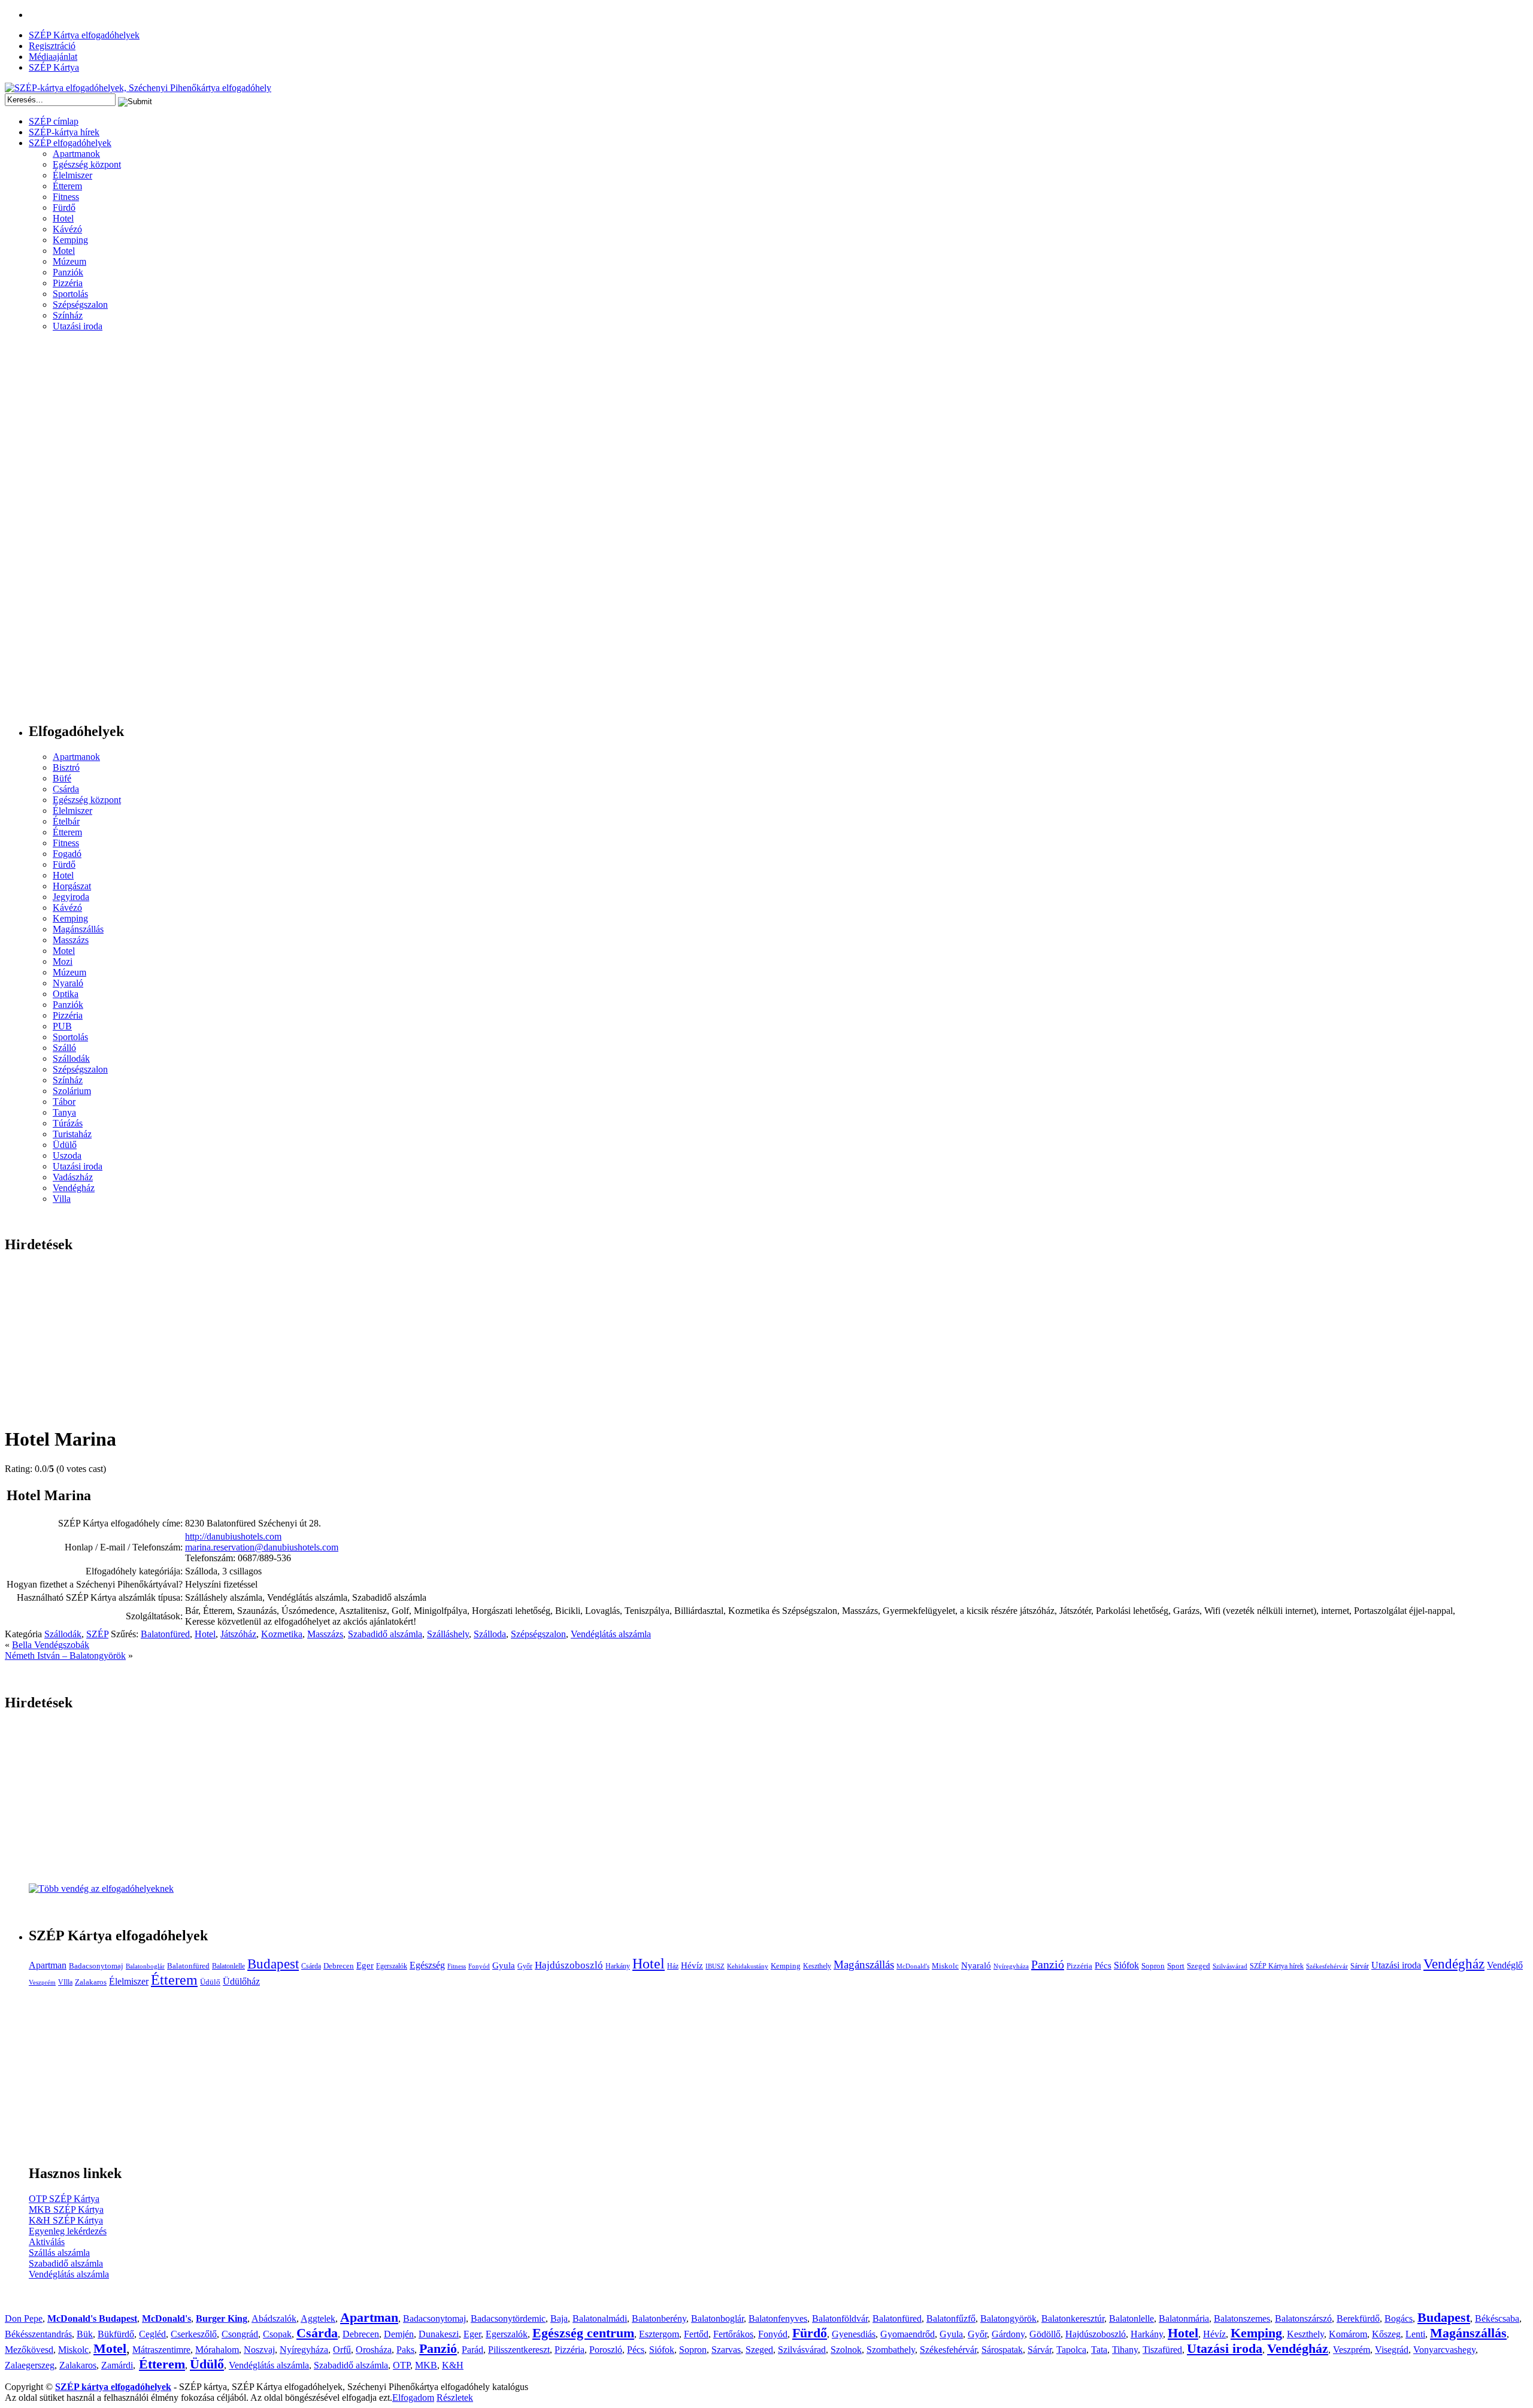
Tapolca (1071, 2350)
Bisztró (66, 767)
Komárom (1348, 2334)
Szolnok (846, 2350)
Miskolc (945, 1966)
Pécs (1103, 1965)
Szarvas (726, 2350)
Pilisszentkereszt (519, 2350)
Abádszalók (274, 2318)
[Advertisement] (53, 532)
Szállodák (71, 1058)
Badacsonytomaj (96, 1966)
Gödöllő (1045, 2334)
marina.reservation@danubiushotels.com (262, 1547)
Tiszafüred (1162, 2350)
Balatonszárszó (1303, 2318)
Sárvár (1360, 1966)
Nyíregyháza (1011, 1966)
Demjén (399, 2334)
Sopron (1153, 1966)
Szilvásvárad (1230, 1966)
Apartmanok (76, 154)
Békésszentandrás (38, 2334)
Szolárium (72, 1091)
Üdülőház (241, 1981)
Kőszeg (1386, 2334)
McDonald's (913, 1966)
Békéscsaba (1497, 2318)
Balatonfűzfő (951, 2318)
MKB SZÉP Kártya (66, 2209)
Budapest (273, 1964)
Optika (66, 994)
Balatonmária (1184, 2318)
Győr (525, 1966)
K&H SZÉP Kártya (66, 2220)
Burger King (222, 2318)
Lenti (1415, 2334)
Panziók (68, 272)
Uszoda (67, 1155)
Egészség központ (87, 164)
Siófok (1126, 1965)
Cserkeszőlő (194, 2334)
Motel (64, 251)
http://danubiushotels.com (233, 1536)
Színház (68, 315)
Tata (1099, 2350)
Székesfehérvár (1327, 1966)
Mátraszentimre (161, 2350)
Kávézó (67, 229)
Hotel (63, 218)
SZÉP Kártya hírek (1277, 1966)
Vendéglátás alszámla (611, 1634)
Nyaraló (68, 983)
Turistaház (72, 1134)
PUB (62, 1026)
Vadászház (73, 1177)
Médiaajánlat (53, 57)
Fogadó (67, 854)
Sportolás (70, 294)
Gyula (504, 1965)
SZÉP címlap (54, 121)
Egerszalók (392, 1966)
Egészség (427, 1965)
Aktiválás (47, 2242)
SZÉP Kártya (54, 67)
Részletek (455, 2398)
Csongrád (240, 2334)
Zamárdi (117, 2365)
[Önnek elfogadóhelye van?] (101, 1888)
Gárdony (1008, 2334)
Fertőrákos (733, 2334)
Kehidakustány (748, 1966)
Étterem (67, 186)
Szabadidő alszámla (385, 1634)
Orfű (342, 2350)
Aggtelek (318, 2318)
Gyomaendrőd (908, 2334)
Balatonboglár (145, 1966)
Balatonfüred (165, 1634)
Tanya (64, 1112)
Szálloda (490, 1634)
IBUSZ (715, 1966)
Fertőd (696, 2334)
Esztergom (659, 2334)
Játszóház (238, 1634)
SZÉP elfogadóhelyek (70, 143)
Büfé (62, 778)
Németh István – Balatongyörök (65, 1656)
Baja (559, 2318)
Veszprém (42, 1983)
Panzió (1048, 1964)
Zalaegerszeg (30, 2365)
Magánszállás (78, 929)
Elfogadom (413, 2398)
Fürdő (64, 208)
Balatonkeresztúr (1073, 2318)
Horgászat (72, 886)
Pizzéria (68, 283)
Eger (365, 1965)
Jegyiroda (71, 897)
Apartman (48, 1965)
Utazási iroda (78, 326)
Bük (85, 2334)
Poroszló (606, 2350)
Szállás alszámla (59, 2253)
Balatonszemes (1242, 2318)
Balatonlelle (228, 1966)
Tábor (64, 1102)
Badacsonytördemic (508, 2318)
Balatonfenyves (778, 2318)
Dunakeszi (439, 2334)
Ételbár (66, 821)
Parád (472, 2350)
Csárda (66, 789)
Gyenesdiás (854, 2334)
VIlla (65, 1982)
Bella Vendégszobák (51, 1645)
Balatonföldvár (840, 2318)
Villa (62, 1199)
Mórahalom (217, 2350)
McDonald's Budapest (92, 2318)
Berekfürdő (1358, 2318)
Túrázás (68, 1123)
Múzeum (69, 261)
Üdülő (65, 1145)
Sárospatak (1002, 2350)
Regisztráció (52, 46)
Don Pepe (24, 2318)
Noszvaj (259, 2350)
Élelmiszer (72, 175)
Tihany (1125, 2350)
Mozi (63, 961)
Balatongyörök (1008, 2318)
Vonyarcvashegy (1444, 2350)
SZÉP (97, 1634)
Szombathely (891, 2350)
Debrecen (339, 1966)
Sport (1176, 1966)
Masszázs (71, 940)
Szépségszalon (80, 305)
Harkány (618, 1966)
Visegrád (1392, 2350)
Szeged (1199, 1966)
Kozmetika (282, 1634)
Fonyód (479, 1966)
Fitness (66, 197)
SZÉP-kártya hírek (64, 132)
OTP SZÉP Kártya (64, 2199)
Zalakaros (91, 1982)
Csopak (277, 2334)
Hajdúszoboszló (569, 1965)
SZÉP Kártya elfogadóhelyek (84, 35)
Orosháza (374, 2350)
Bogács (1399, 2318)
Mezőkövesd (29, 2350)
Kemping (70, 240)
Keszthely (817, 1966)
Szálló (64, 1048)
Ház (673, 1966)
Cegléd (152, 2334)
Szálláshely (448, 1634)
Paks (405, 2350)
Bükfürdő (116, 2334)
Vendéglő (1505, 1965)
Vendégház (74, 1188)
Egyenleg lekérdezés (68, 2231)
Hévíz (692, 1965)
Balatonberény (659, 2318)
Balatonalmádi (600, 2318)
